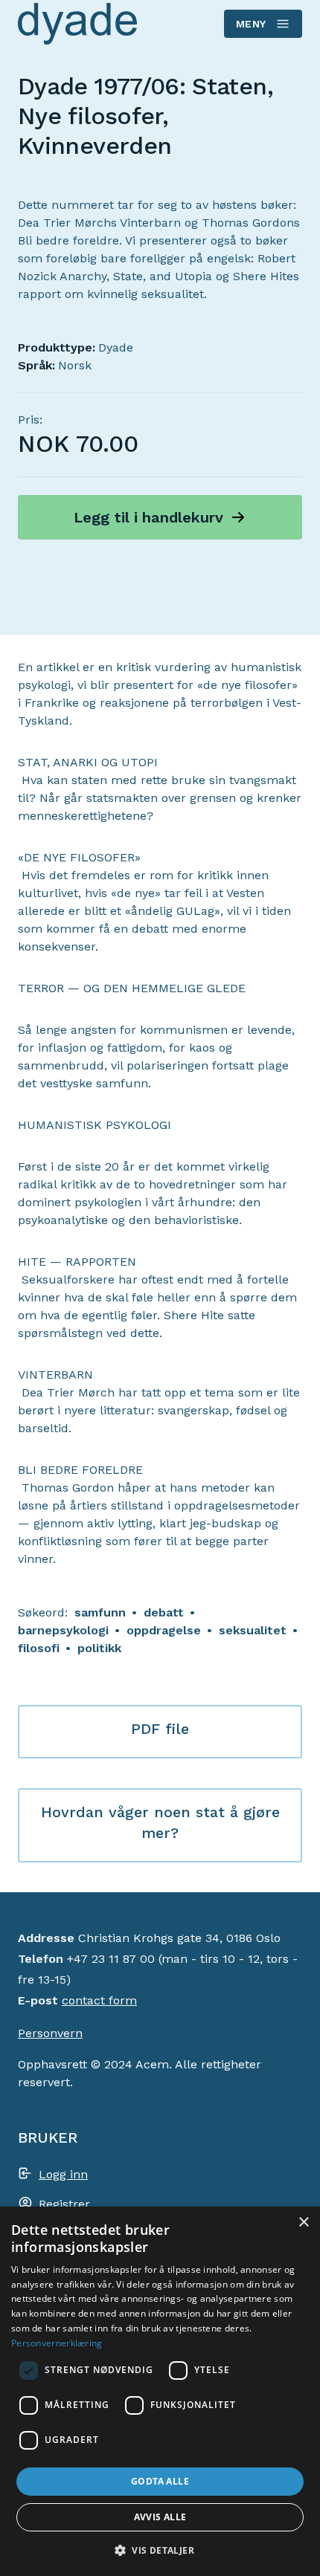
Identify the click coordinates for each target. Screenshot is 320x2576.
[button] (160, 2550)
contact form (99, 2000)
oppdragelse (164, 1630)
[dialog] (160, 2391)
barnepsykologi (63, 1630)
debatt (164, 1612)
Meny (251, 24)
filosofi (39, 1648)
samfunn (100, 1612)
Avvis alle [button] (160, 2517)
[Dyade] (77, 23)
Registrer (64, 2204)
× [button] (303, 2223)
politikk (99, 1648)
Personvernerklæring (57, 2343)
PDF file (160, 1729)
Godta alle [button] (160, 2481)
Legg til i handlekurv (148, 517)
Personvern (50, 2033)
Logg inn (63, 2174)
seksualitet (253, 1630)
